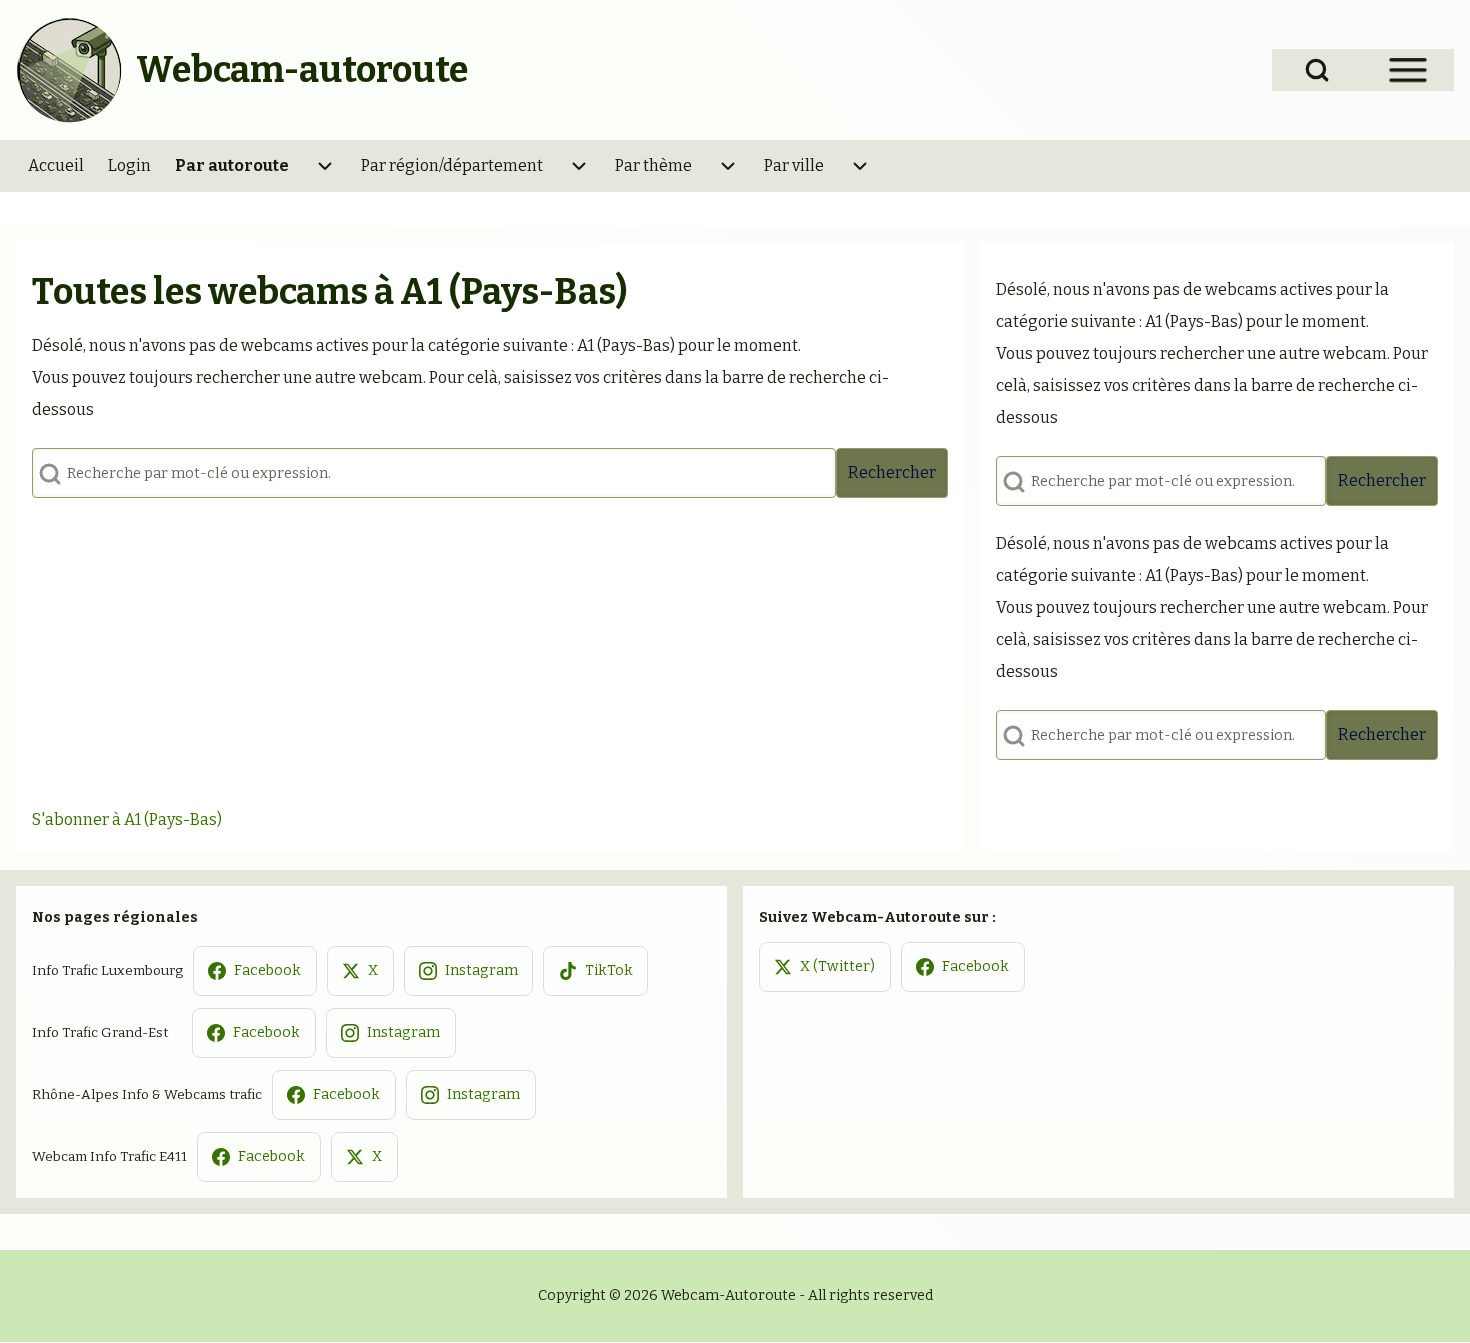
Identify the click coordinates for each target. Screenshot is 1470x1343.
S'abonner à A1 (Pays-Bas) (127, 819)
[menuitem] (56, 166)
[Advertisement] (490, 654)
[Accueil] (70, 70)
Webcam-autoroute (302, 70)
